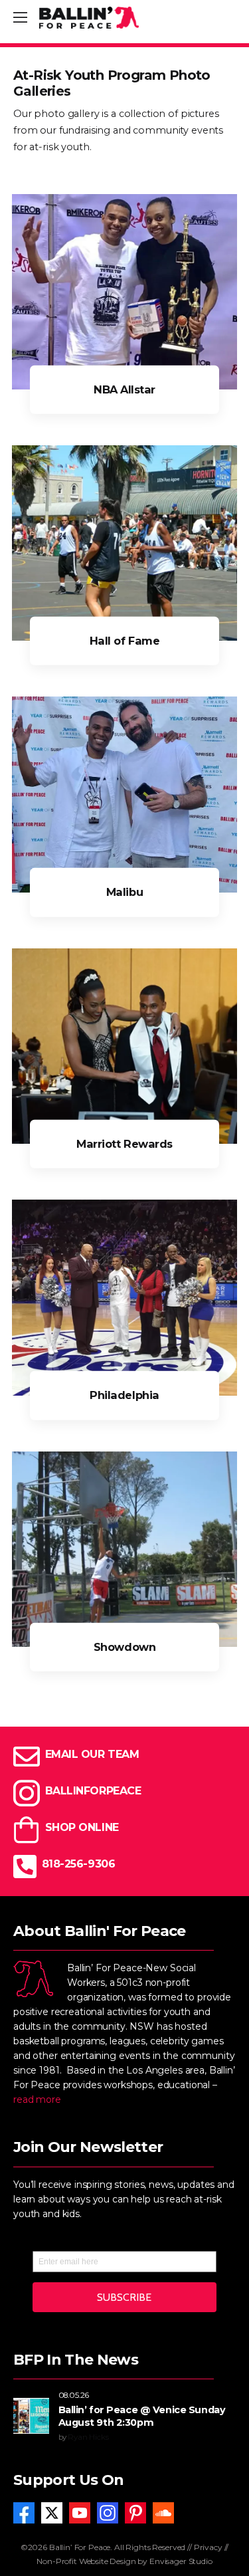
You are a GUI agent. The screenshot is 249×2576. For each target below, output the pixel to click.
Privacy (208, 2547)
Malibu (124, 892)
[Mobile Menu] (20, 18)
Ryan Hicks (88, 2437)
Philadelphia (124, 1395)
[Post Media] (31, 2416)
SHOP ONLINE (82, 1827)
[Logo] (89, 18)
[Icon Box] (124, 1830)
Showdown (124, 1646)
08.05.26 (74, 2395)
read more (37, 2099)
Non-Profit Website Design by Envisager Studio (124, 2561)
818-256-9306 (78, 1864)
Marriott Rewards (124, 1143)
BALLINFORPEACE (93, 1791)
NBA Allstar (124, 389)
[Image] (124, 292)
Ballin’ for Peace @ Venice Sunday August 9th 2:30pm (142, 2416)
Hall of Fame (124, 641)
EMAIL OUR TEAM (92, 1754)
